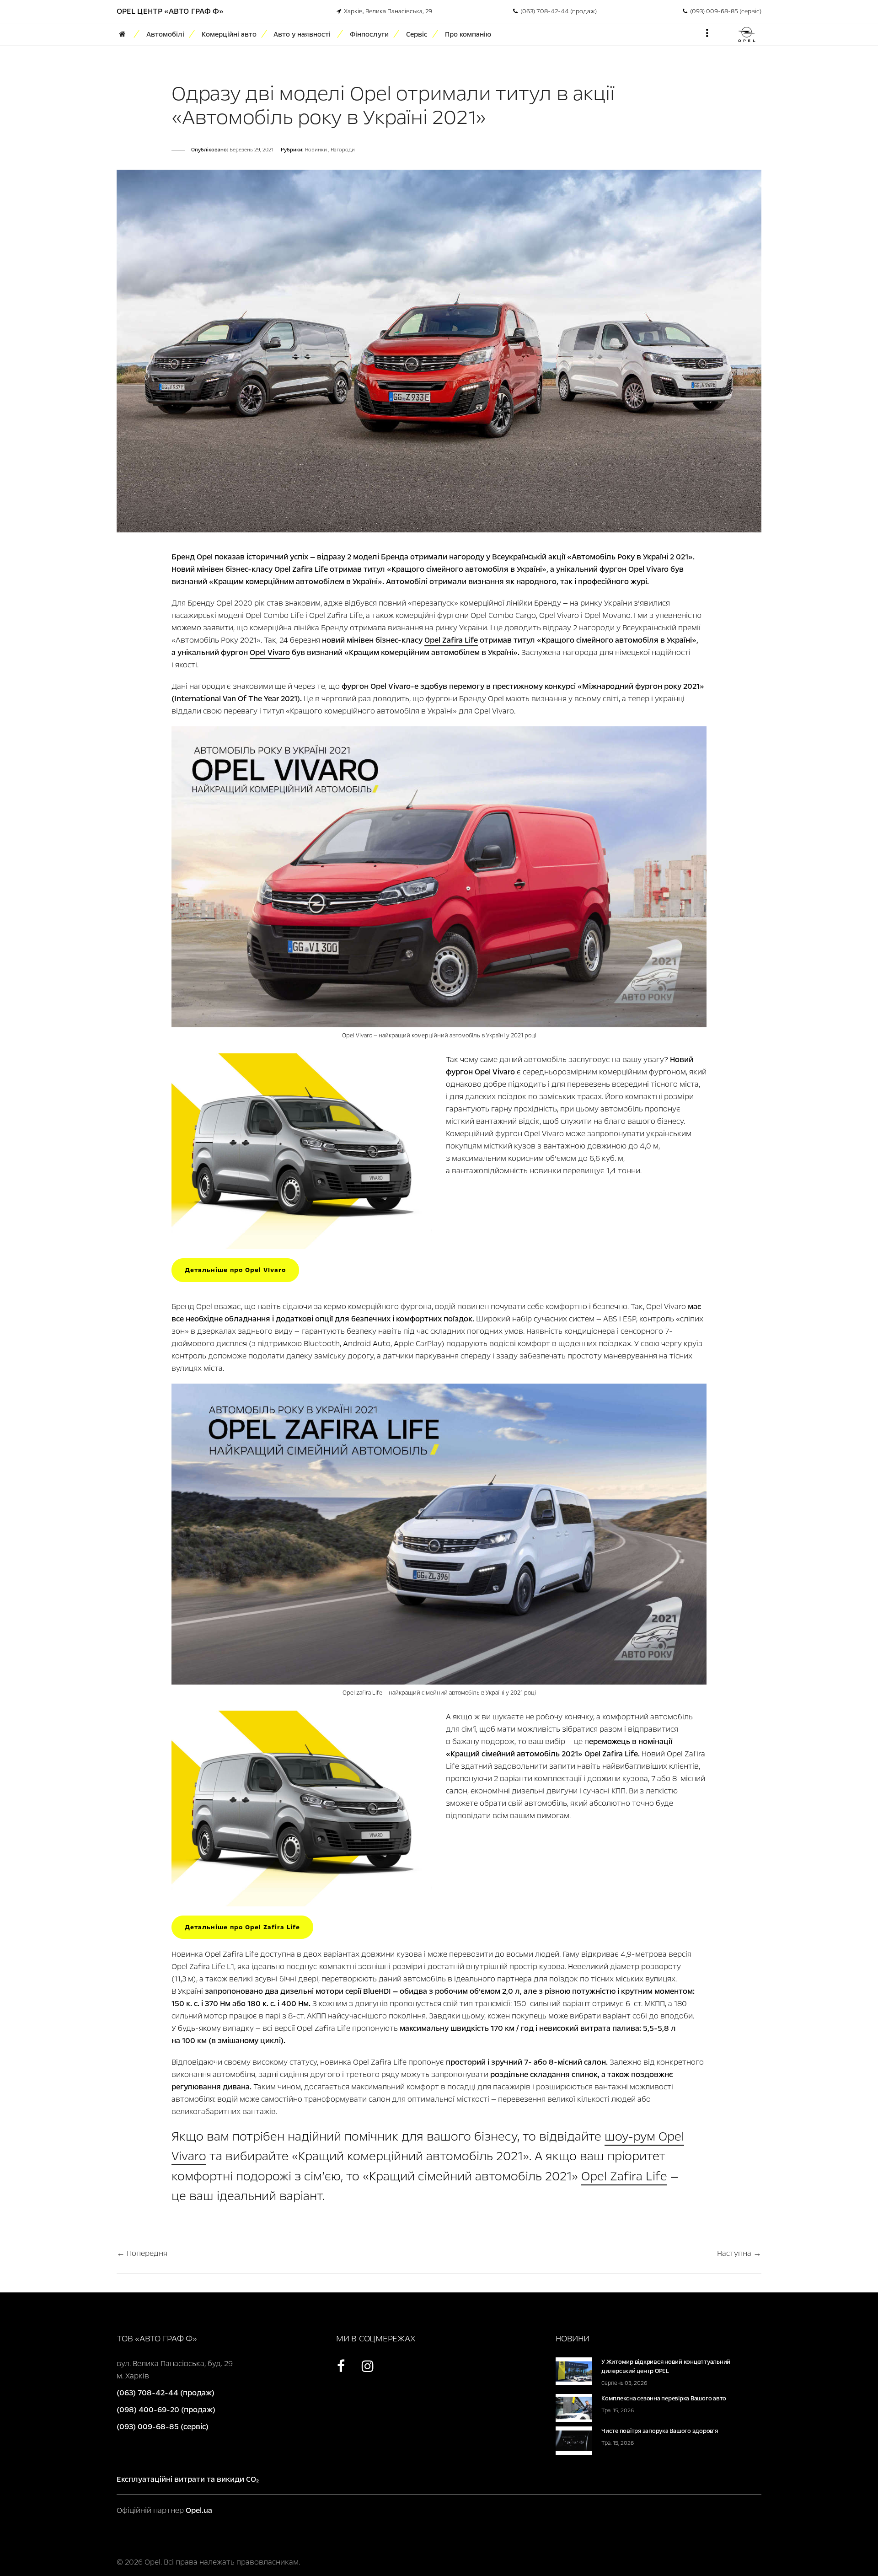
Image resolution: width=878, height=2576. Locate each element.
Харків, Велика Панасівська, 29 (387, 11)
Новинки (317, 150)
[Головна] (125, 34)
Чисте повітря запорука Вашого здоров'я (660, 2431)
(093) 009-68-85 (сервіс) (724, 11)
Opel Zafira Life (451, 640)
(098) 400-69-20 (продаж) (166, 2410)
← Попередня (142, 2253)
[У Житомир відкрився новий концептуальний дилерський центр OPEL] (574, 2371)
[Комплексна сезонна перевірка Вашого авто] (574, 2407)
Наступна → (739, 2253)
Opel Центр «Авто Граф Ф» (170, 11)
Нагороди (343, 150)
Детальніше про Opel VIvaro (235, 1270)
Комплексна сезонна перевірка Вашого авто (664, 2399)
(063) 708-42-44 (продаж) (557, 11)
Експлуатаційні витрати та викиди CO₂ (188, 2479)
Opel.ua (199, 2510)
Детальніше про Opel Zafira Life (242, 1927)
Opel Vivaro (270, 652)
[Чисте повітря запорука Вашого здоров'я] (574, 2440)
